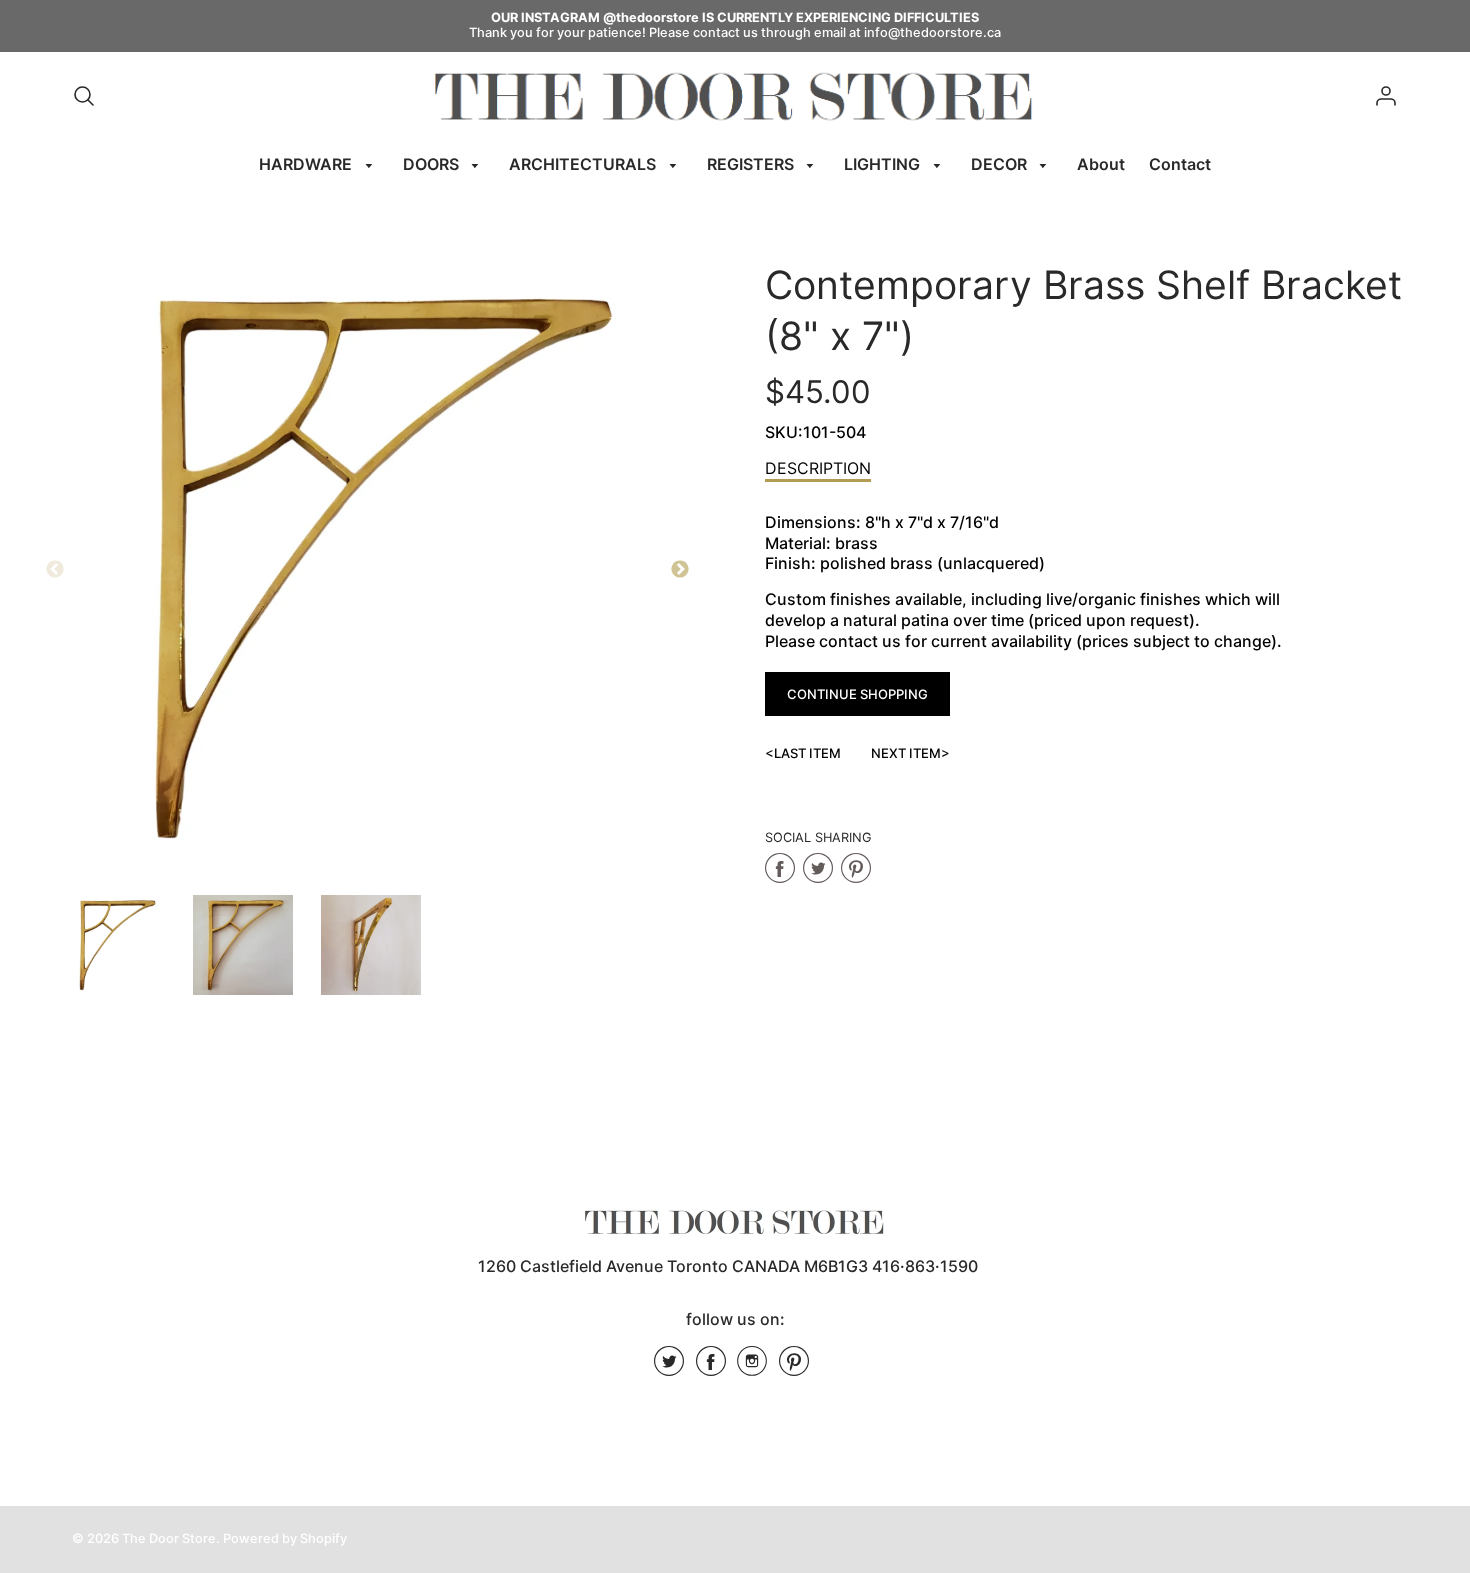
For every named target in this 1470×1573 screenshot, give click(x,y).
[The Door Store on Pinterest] (794, 1368)
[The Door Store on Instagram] (752, 1368)
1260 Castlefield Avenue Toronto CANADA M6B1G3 (673, 1266)
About (1101, 164)
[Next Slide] (680, 570)
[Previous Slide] (55, 570)
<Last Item (803, 753)
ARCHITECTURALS (584, 164)
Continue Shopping (857, 694)
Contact (1180, 164)
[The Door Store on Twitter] (669, 1368)
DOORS (433, 164)
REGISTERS (752, 164)
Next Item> (910, 753)
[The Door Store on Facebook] (711, 1368)
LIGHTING (884, 164)
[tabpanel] (115, 945)
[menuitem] (319, 164)
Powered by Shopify (285, 1538)
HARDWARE (307, 164)
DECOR (1001, 164)
